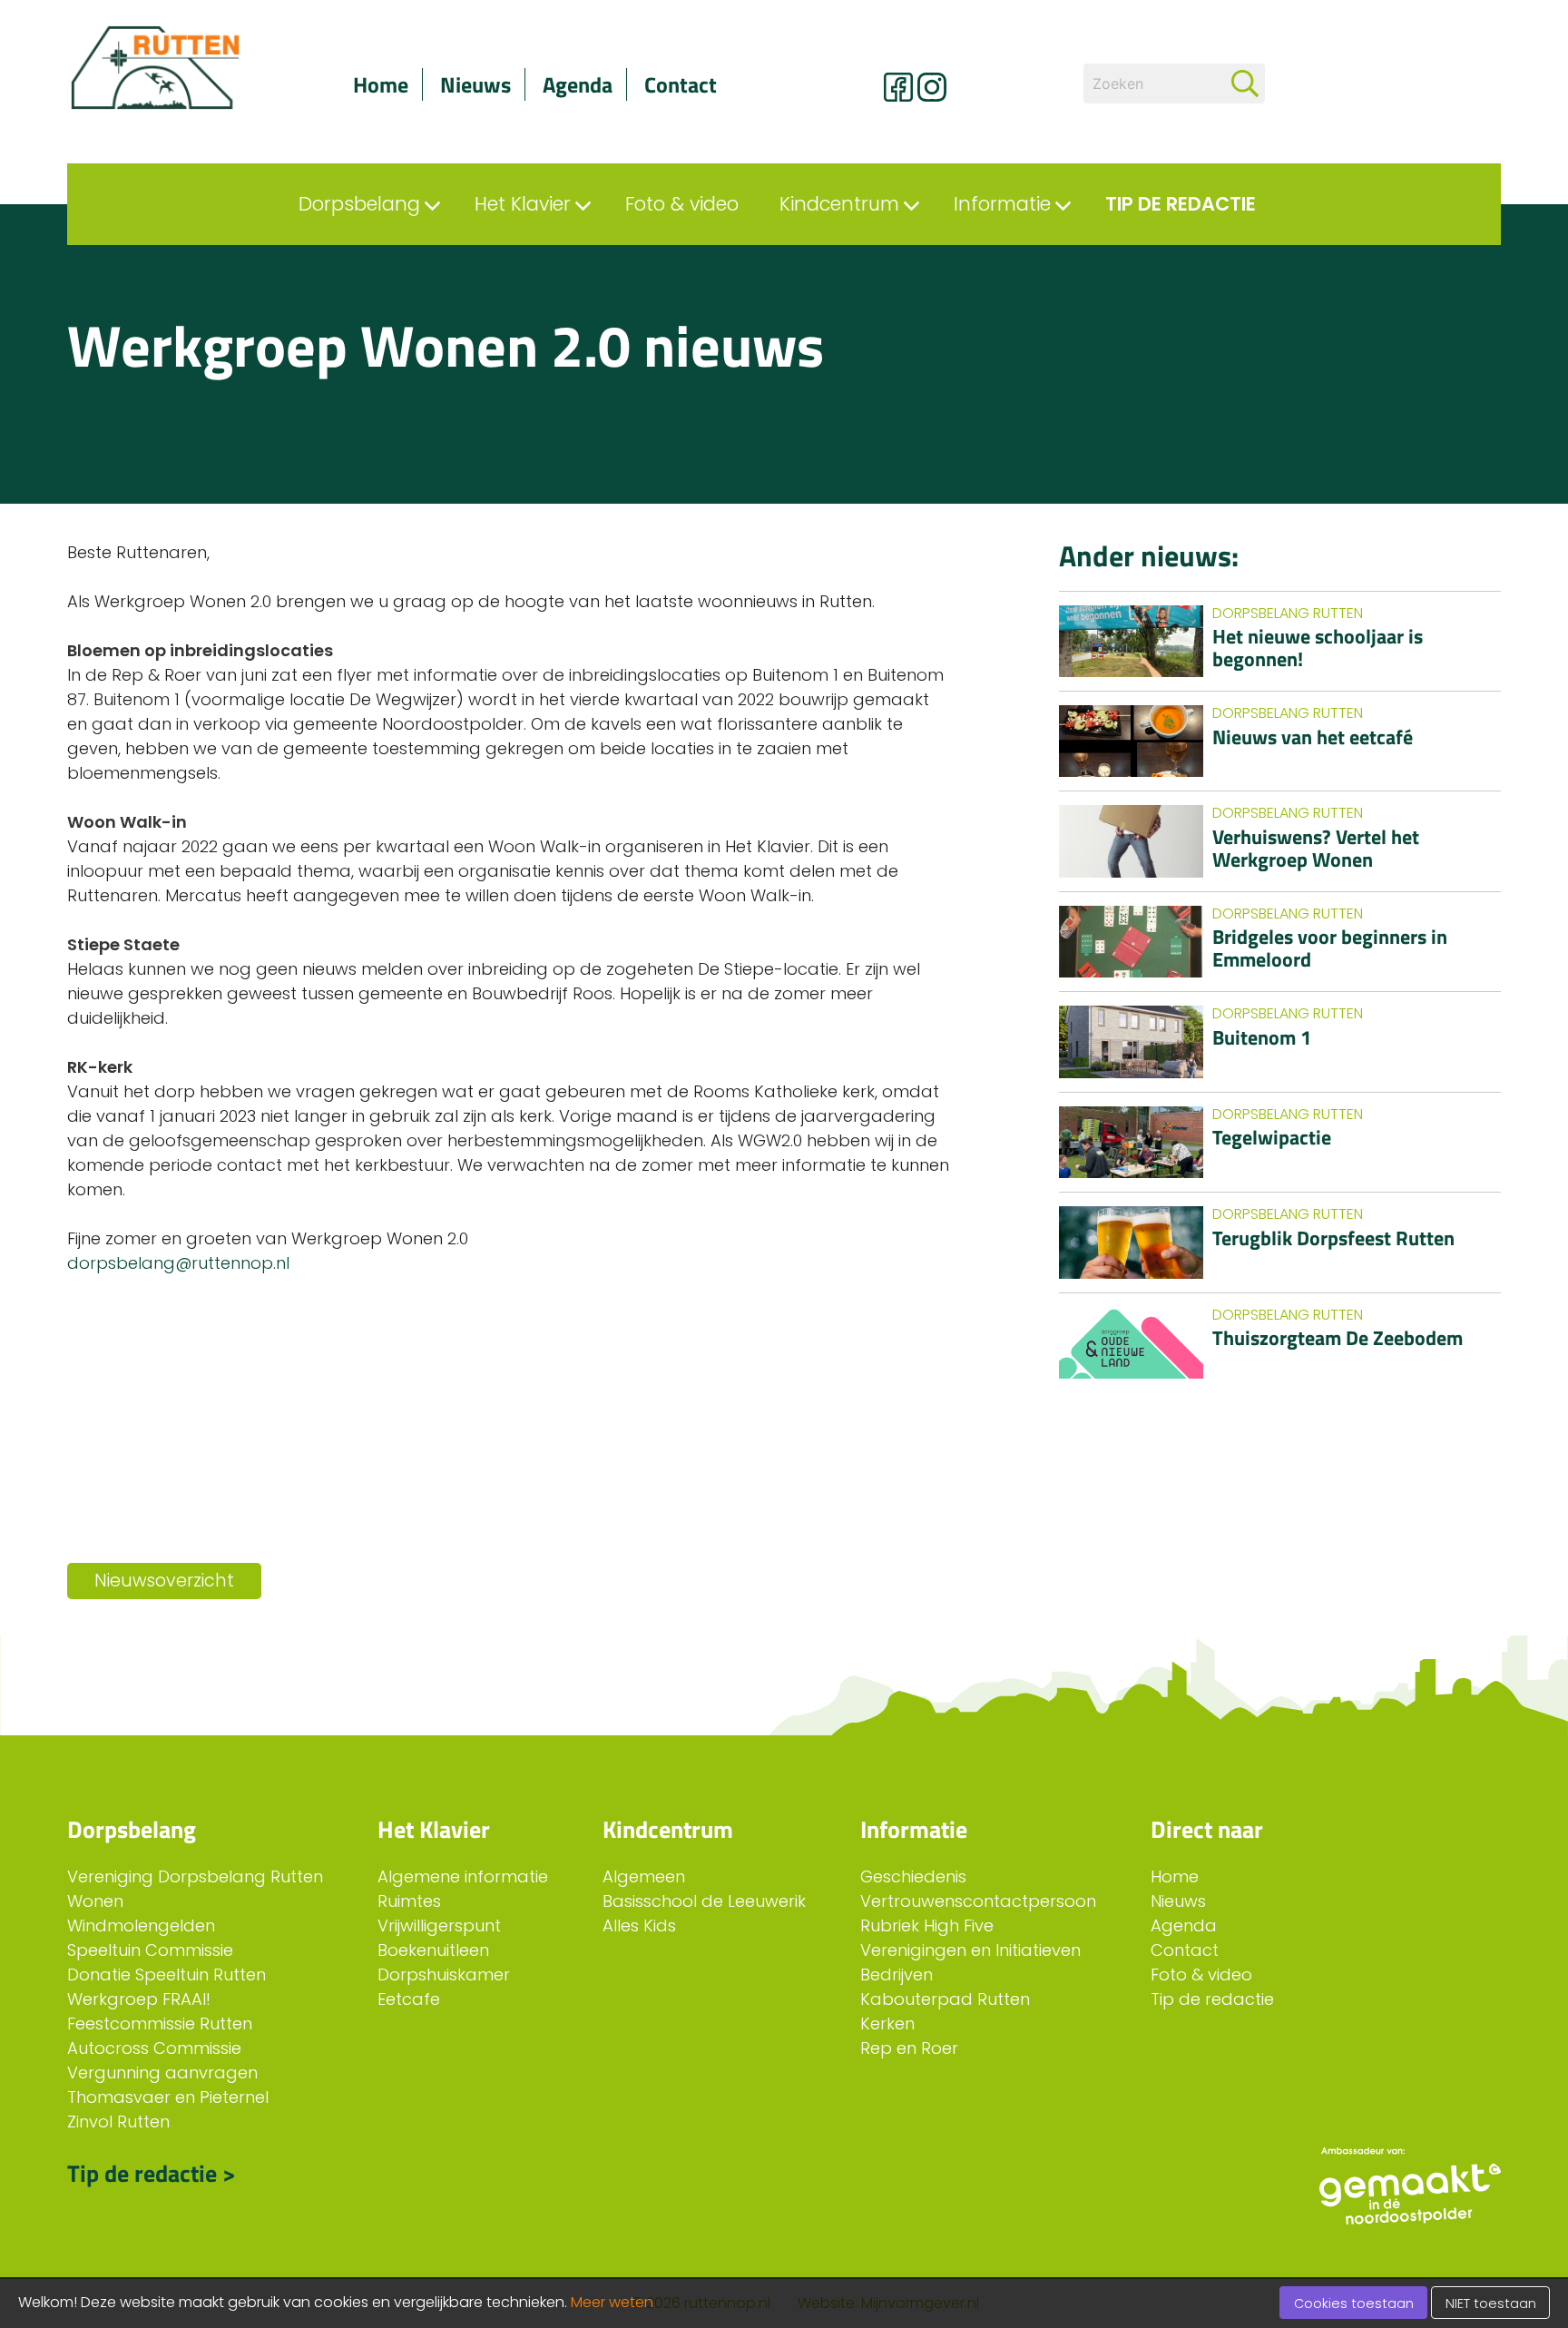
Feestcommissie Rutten (160, 2023)
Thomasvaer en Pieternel (168, 2097)
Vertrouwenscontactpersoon (978, 1901)
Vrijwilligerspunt (439, 1925)
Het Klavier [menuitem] (523, 204)
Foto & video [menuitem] (682, 204)
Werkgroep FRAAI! (139, 1999)
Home (381, 84)
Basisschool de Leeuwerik (704, 1901)
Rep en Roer (909, 2048)
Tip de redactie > (152, 2173)
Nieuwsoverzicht (164, 1581)
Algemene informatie (463, 1876)
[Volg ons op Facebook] (898, 87)
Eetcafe (409, 1999)
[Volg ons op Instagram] (932, 87)
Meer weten (612, 2302)
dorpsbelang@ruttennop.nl (181, 1263)
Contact (681, 84)
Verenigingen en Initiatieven (970, 1950)
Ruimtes (409, 1901)
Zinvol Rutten (118, 2122)
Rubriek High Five (927, 1925)
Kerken (887, 2023)
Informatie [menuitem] (1002, 204)
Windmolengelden (141, 1925)
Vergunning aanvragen (162, 2073)
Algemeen (644, 1876)
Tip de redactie (1212, 1999)
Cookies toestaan (1354, 2303)
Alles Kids (639, 1925)
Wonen (95, 1901)
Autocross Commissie (154, 2048)
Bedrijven (897, 1974)
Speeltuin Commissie (150, 1950)
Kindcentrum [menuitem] (839, 204)
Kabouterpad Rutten (945, 1999)
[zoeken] (1245, 83)
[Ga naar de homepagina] (176, 68)
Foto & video (1201, 1974)
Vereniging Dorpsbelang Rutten (195, 1876)
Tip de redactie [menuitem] (1181, 204)
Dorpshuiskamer (444, 1974)
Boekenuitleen (433, 1950)
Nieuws (475, 84)
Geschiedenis (913, 1876)
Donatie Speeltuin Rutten (167, 1974)
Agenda (578, 84)
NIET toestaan (1491, 2303)
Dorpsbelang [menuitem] (359, 204)
